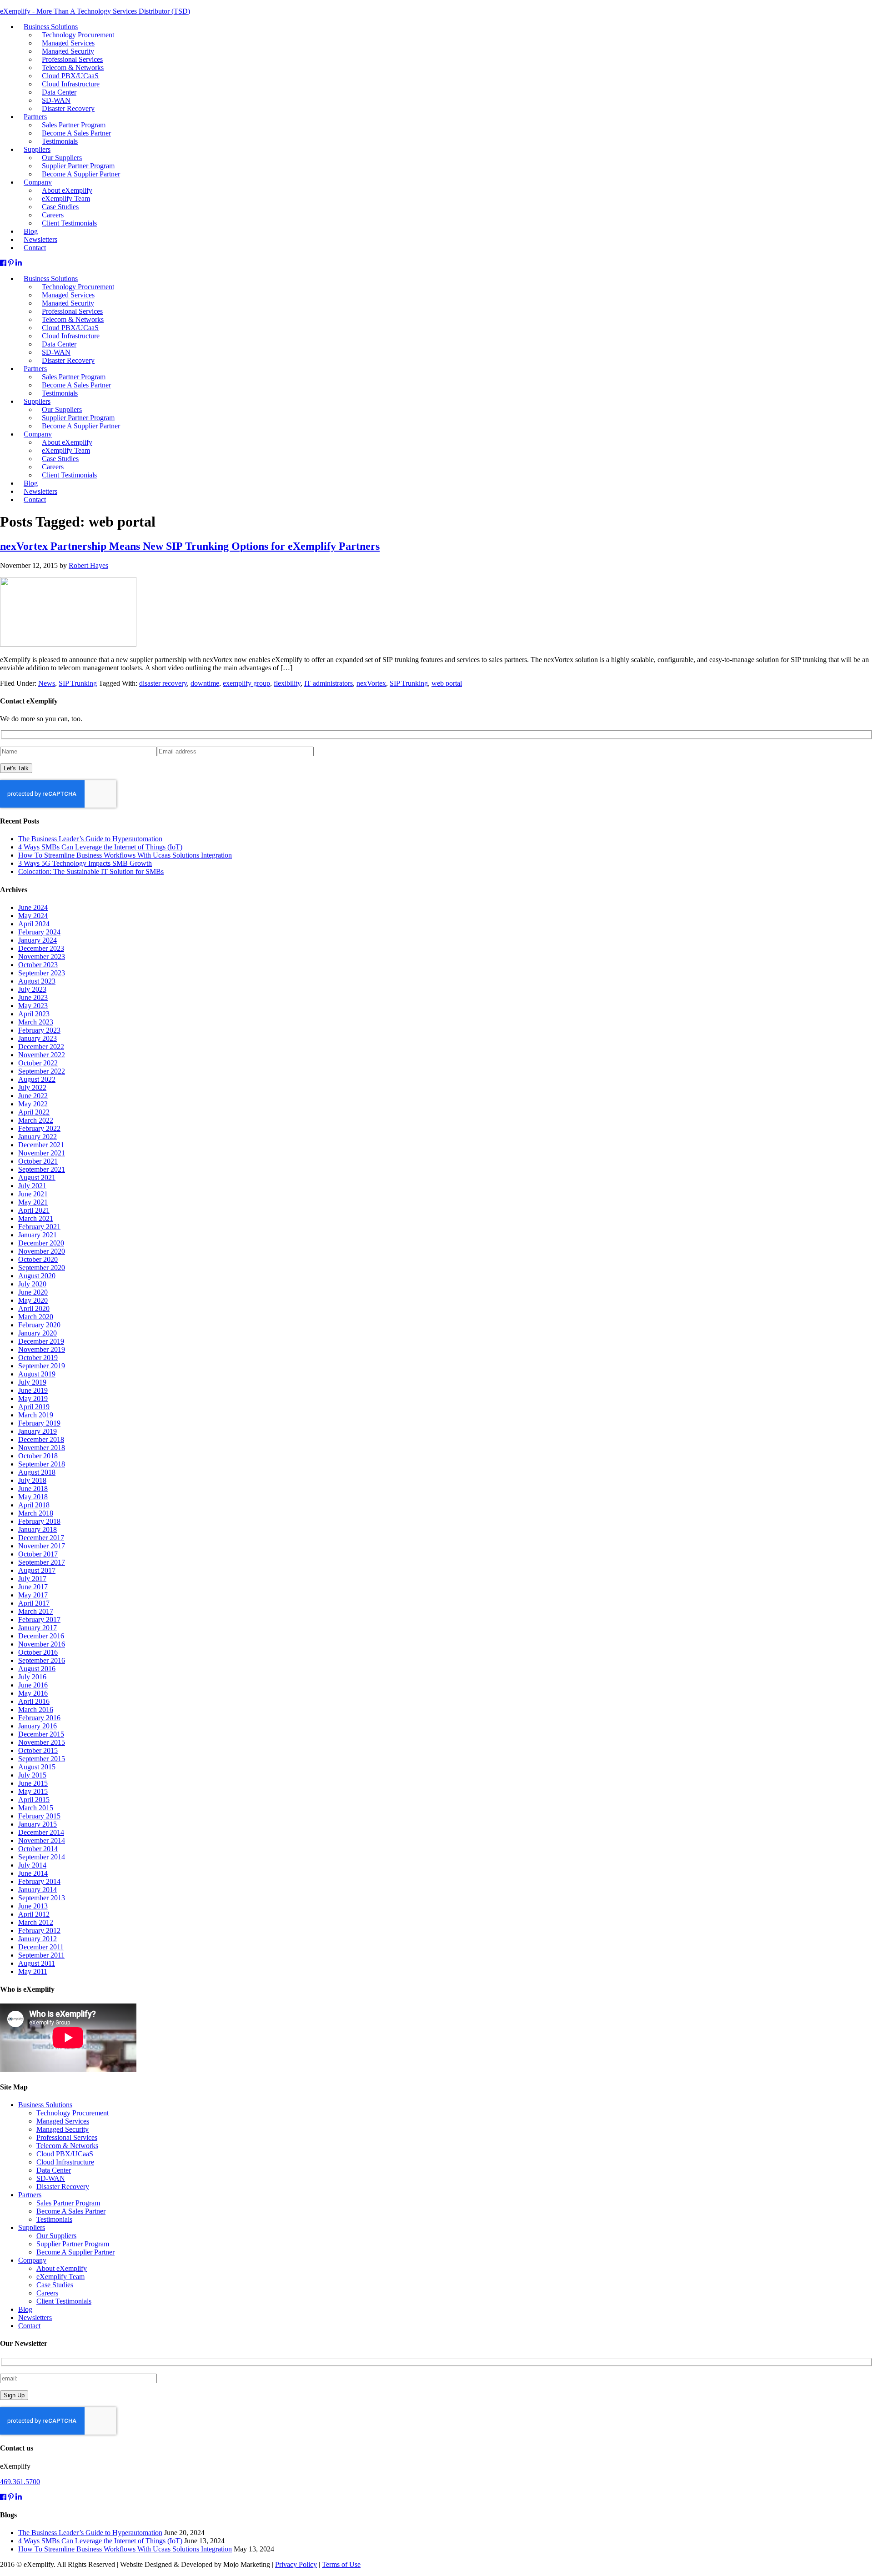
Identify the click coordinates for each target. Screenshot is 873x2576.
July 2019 (32, 1382)
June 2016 (33, 1685)
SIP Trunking (78, 683)
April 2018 (34, 1505)
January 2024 (38, 940)
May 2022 (33, 1104)
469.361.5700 (20, 2482)
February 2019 (39, 1423)
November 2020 (42, 1251)
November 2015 (42, 1742)
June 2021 (33, 1194)
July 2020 (32, 1284)
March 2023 (36, 1022)
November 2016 (42, 1644)
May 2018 (33, 1497)
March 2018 (36, 1513)
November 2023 (42, 957)
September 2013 (42, 1898)
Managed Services (63, 2121)
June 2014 (33, 1873)
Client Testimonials (69, 475)
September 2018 (42, 1464)
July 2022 (32, 1087)
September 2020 (42, 1268)
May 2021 (33, 1202)
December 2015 (41, 1734)
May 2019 (33, 1398)
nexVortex (371, 683)
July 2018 (32, 1480)
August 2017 (37, 1570)
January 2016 (38, 1726)
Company (32, 2260)
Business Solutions (45, 2105)
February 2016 (39, 1718)
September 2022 (42, 1071)
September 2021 (42, 1169)
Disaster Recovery (68, 360)
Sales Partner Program (68, 2203)
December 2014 (41, 1832)
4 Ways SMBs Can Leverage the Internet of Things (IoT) (100, 847)
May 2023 (33, 1006)
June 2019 (33, 1390)
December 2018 (41, 1439)
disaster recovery (163, 683)
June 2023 (33, 997)
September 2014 (42, 1857)
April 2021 (34, 1210)
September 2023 (42, 973)
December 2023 (41, 948)
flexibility (287, 683)
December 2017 (41, 1538)
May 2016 (33, 1693)
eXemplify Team (60, 2277)
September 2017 (42, 1562)
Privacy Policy (296, 2564)
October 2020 (38, 1259)
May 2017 (33, 1595)
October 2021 (38, 1161)
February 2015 (39, 1816)
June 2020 (33, 1292)
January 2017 (38, 1628)
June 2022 (33, 1096)
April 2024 (34, 924)
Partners (35, 369)
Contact (35, 500)
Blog (25, 2309)
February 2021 (39, 1227)
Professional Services (67, 2137)
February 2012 (39, 1931)
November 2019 (42, 1349)
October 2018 (38, 1456)
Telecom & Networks (67, 2146)
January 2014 (38, 1890)
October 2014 (38, 1849)
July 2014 (32, 1865)
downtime (205, 683)
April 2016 (34, 1701)
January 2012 (38, 1939)
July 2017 (32, 1579)
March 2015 (36, 1808)
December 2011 (41, 1947)
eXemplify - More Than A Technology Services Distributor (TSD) (95, 11)
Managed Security (63, 2129)
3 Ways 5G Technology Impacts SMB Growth (85, 863)
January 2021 (38, 1235)
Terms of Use (341, 2564)
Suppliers (32, 2227)
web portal (447, 683)
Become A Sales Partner (71, 2211)
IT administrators (329, 683)
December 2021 (41, 1145)
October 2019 (38, 1358)
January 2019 (38, 1431)
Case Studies (55, 2285)
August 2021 (37, 1178)
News (47, 683)
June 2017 (33, 1587)
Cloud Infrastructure (65, 2162)
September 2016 (42, 1660)
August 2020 (37, 1276)
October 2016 (38, 1652)
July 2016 (32, 1677)
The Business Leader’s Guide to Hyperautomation (90, 839)
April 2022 (34, 1112)
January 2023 (38, 1038)
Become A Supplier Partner (81, 426)
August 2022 (37, 1079)
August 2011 (37, 1963)
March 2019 (36, 1415)
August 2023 (37, 981)
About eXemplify (62, 2268)
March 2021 (36, 1218)
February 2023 (39, 1030)
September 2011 (41, 1955)
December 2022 (41, 1047)
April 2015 (34, 1800)
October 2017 (38, 1554)
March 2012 (36, 1922)
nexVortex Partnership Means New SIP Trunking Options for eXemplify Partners (190, 546)
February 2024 (39, 932)
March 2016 (36, 1710)
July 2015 (32, 1775)
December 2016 (41, 1636)
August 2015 (37, 1767)
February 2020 (39, 1325)
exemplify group (246, 683)
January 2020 (38, 1333)
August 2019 (37, 1374)
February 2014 (39, 1881)
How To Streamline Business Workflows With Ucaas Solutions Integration (125, 855)
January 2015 (38, 1824)
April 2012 (34, 1914)
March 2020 (36, 1317)
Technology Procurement (73, 2113)
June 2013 (33, 1906)
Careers (47, 2293)
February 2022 (39, 1128)
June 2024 (33, 907)
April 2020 (34, 1308)
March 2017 (36, 1611)
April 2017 (34, 1603)
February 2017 (39, 1619)
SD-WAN (51, 2178)
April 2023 (34, 1014)
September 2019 (42, 1366)
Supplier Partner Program (73, 2244)
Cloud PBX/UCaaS (65, 2154)
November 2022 (42, 1055)
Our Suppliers (56, 2236)
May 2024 (33, 916)
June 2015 (33, 1783)
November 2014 (42, 1840)
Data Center (54, 2170)
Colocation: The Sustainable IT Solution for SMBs (91, 871)
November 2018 (42, 1448)
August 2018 (37, 1472)
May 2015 (33, 1791)
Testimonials (60, 393)
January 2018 (38, 1529)
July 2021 (32, 1186)
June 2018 (33, 1489)
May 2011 (33, 1971)
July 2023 (32, 989)
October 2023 (38, 965)
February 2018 (39, 1521)
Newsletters (35, 2317)
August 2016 (37, 1669)
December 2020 (41, 1243)
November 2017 (42, 1546)
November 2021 (42, 1153)
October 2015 (38, 1750)
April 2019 (34, 1407)
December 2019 (41, 1341)
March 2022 (36, 1120)
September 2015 (42, 1759)
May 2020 (33, 1300)
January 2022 (38, 1137)
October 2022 (38, 1063)
